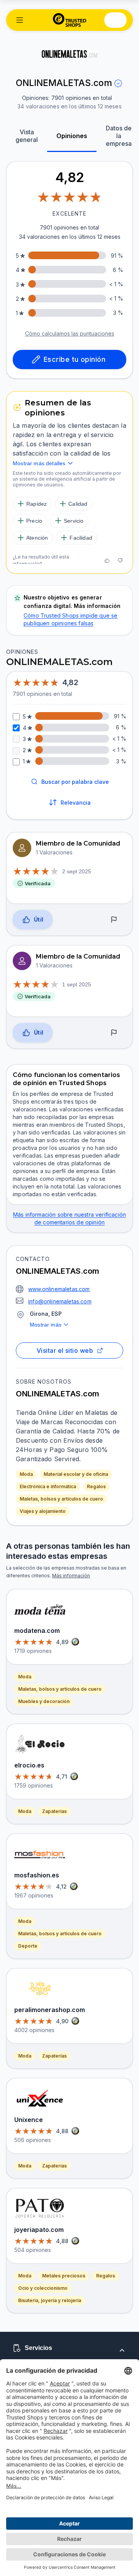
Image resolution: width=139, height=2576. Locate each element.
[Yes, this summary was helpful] (107, 560)
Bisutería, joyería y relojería (50, 2300)
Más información (71, 1576)
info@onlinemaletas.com (60, 1301)
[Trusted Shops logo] (70, 20)
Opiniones (72, 136)
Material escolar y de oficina (76, 1474)
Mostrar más (46, 1325)
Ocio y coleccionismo (43, 2288)
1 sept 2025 (77, 984)
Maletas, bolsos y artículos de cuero (61, 1499)
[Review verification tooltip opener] (118, 83)
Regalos (96, 1486)
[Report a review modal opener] (114, 920)
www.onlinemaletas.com (59, 1289)
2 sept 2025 (77, 871)
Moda (26, 1474)
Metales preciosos (64, 2276)
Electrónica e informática (48, 1486)
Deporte (28, 1946)
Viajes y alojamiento (43, 1511)
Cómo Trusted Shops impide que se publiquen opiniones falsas (70, 619)
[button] (20, 20)
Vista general (27, 136)
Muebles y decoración (44, 1701)
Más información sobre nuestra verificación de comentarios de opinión (69, 1218)
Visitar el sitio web (65, 1350)
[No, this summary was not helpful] (120, 560)
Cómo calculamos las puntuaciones (70, 333)
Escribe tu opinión (75, 359)
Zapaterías (54, 1811)
